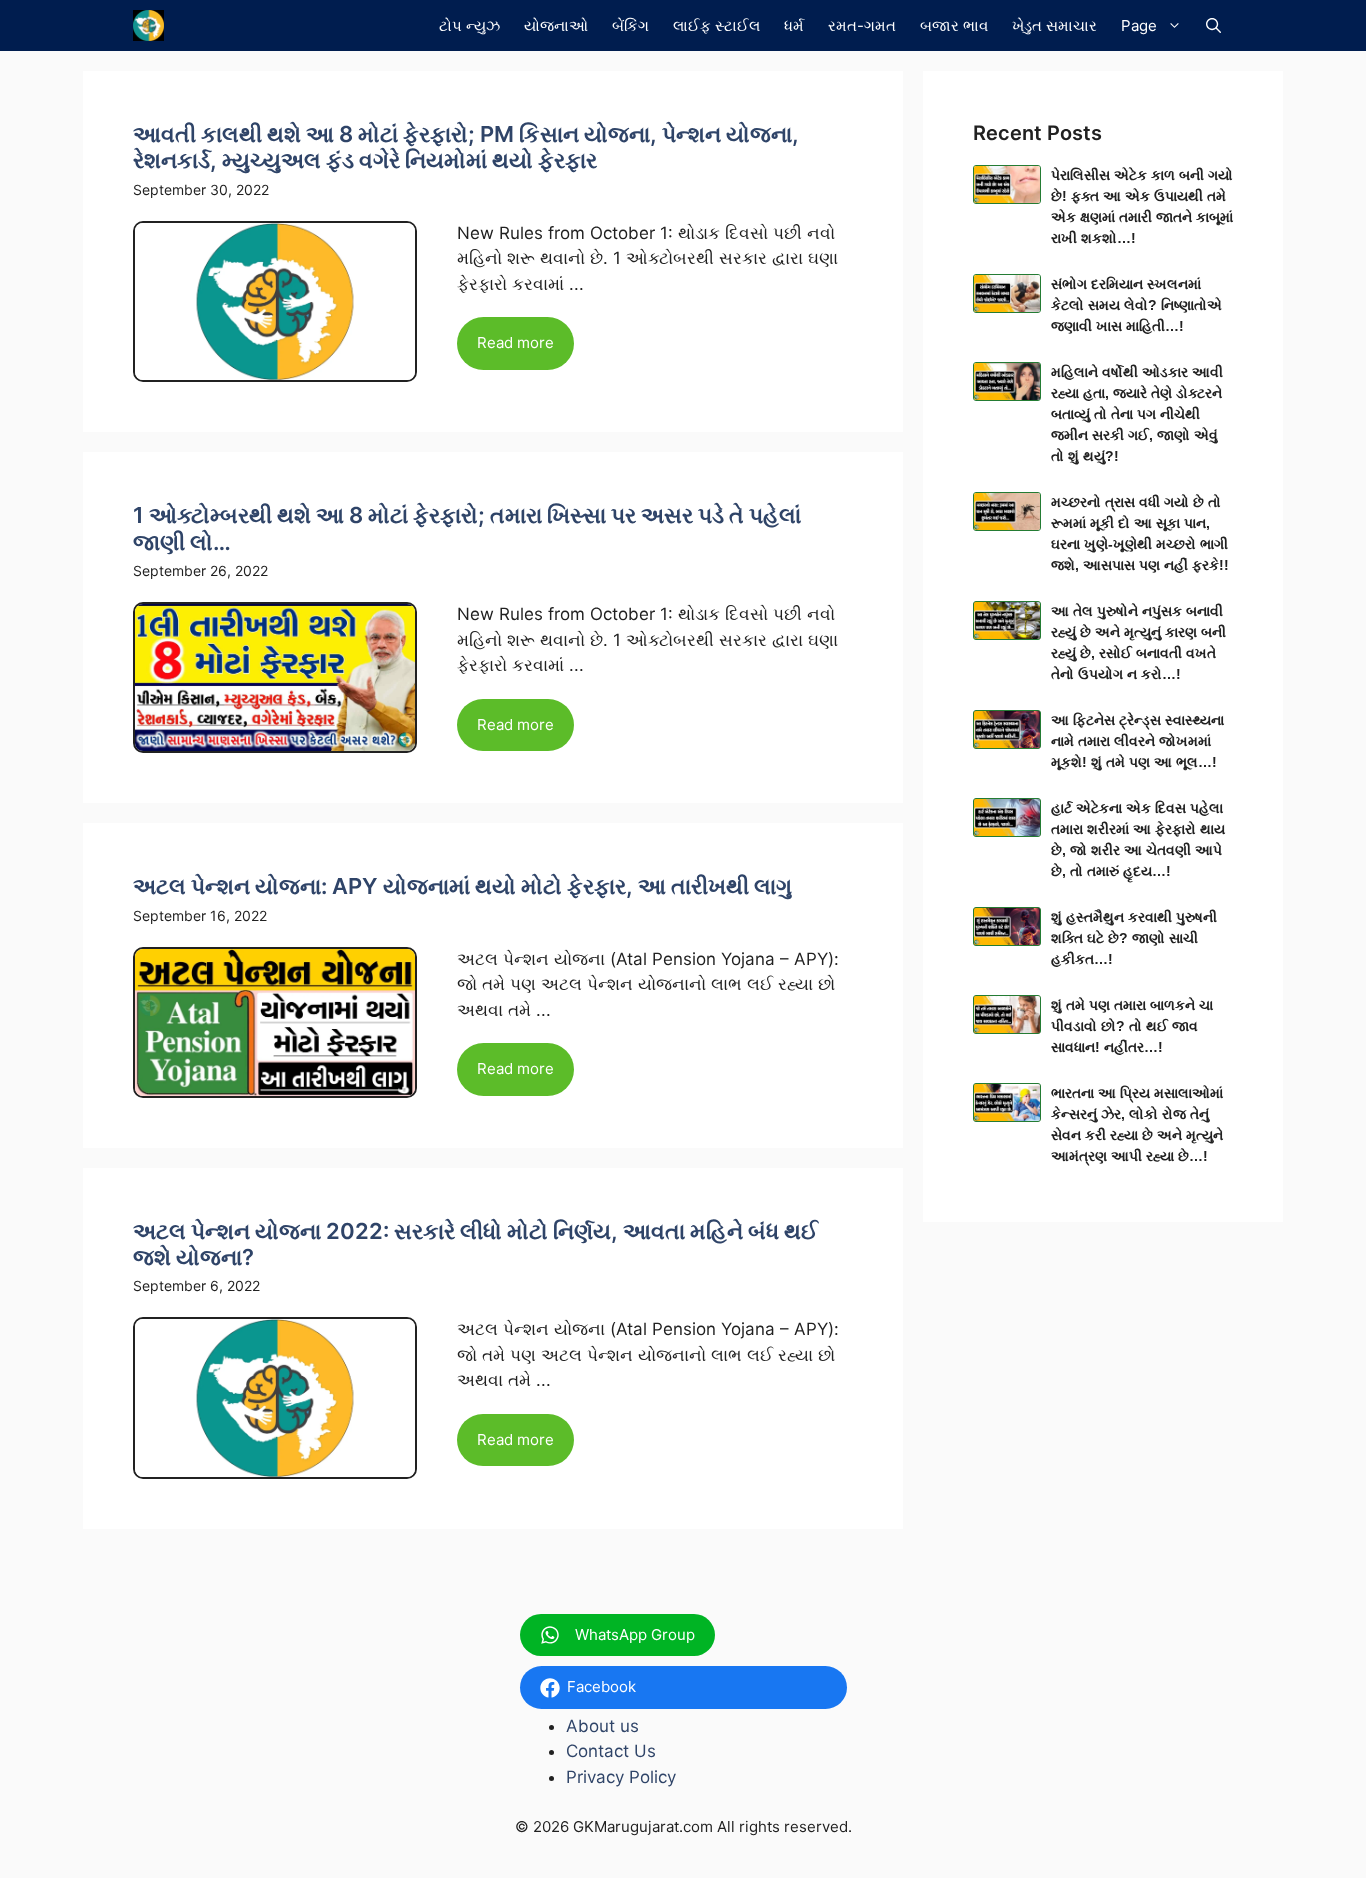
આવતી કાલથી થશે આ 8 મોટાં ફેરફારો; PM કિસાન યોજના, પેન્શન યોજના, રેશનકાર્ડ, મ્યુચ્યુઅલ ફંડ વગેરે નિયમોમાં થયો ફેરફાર (466, 147)
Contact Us (611, 1751)
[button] (1213, 25)
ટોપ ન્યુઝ (469, 25)
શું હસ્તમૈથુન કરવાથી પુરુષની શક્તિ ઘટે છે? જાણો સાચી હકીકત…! (1134, 938)
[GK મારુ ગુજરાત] (148, 25)
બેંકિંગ (630, 25)
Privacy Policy (621, 1777)
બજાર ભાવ (954, 25)
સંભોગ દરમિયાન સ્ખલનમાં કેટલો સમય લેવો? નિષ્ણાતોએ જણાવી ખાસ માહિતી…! (1136, 305)
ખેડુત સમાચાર (1054, 25)
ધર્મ (794, 25)
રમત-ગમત (862, 25)
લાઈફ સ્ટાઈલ (716, 25)
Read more (515, 342)
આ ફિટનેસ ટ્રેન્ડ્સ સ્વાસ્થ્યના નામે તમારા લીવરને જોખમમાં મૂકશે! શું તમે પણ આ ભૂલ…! (1137, 741)
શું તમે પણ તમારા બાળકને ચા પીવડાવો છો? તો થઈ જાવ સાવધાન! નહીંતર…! (1132, 1026)
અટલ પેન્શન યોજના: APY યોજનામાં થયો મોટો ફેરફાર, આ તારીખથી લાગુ (462, 886)
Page (1139, 25)
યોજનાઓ (556, 25)
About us (602, 1726)
